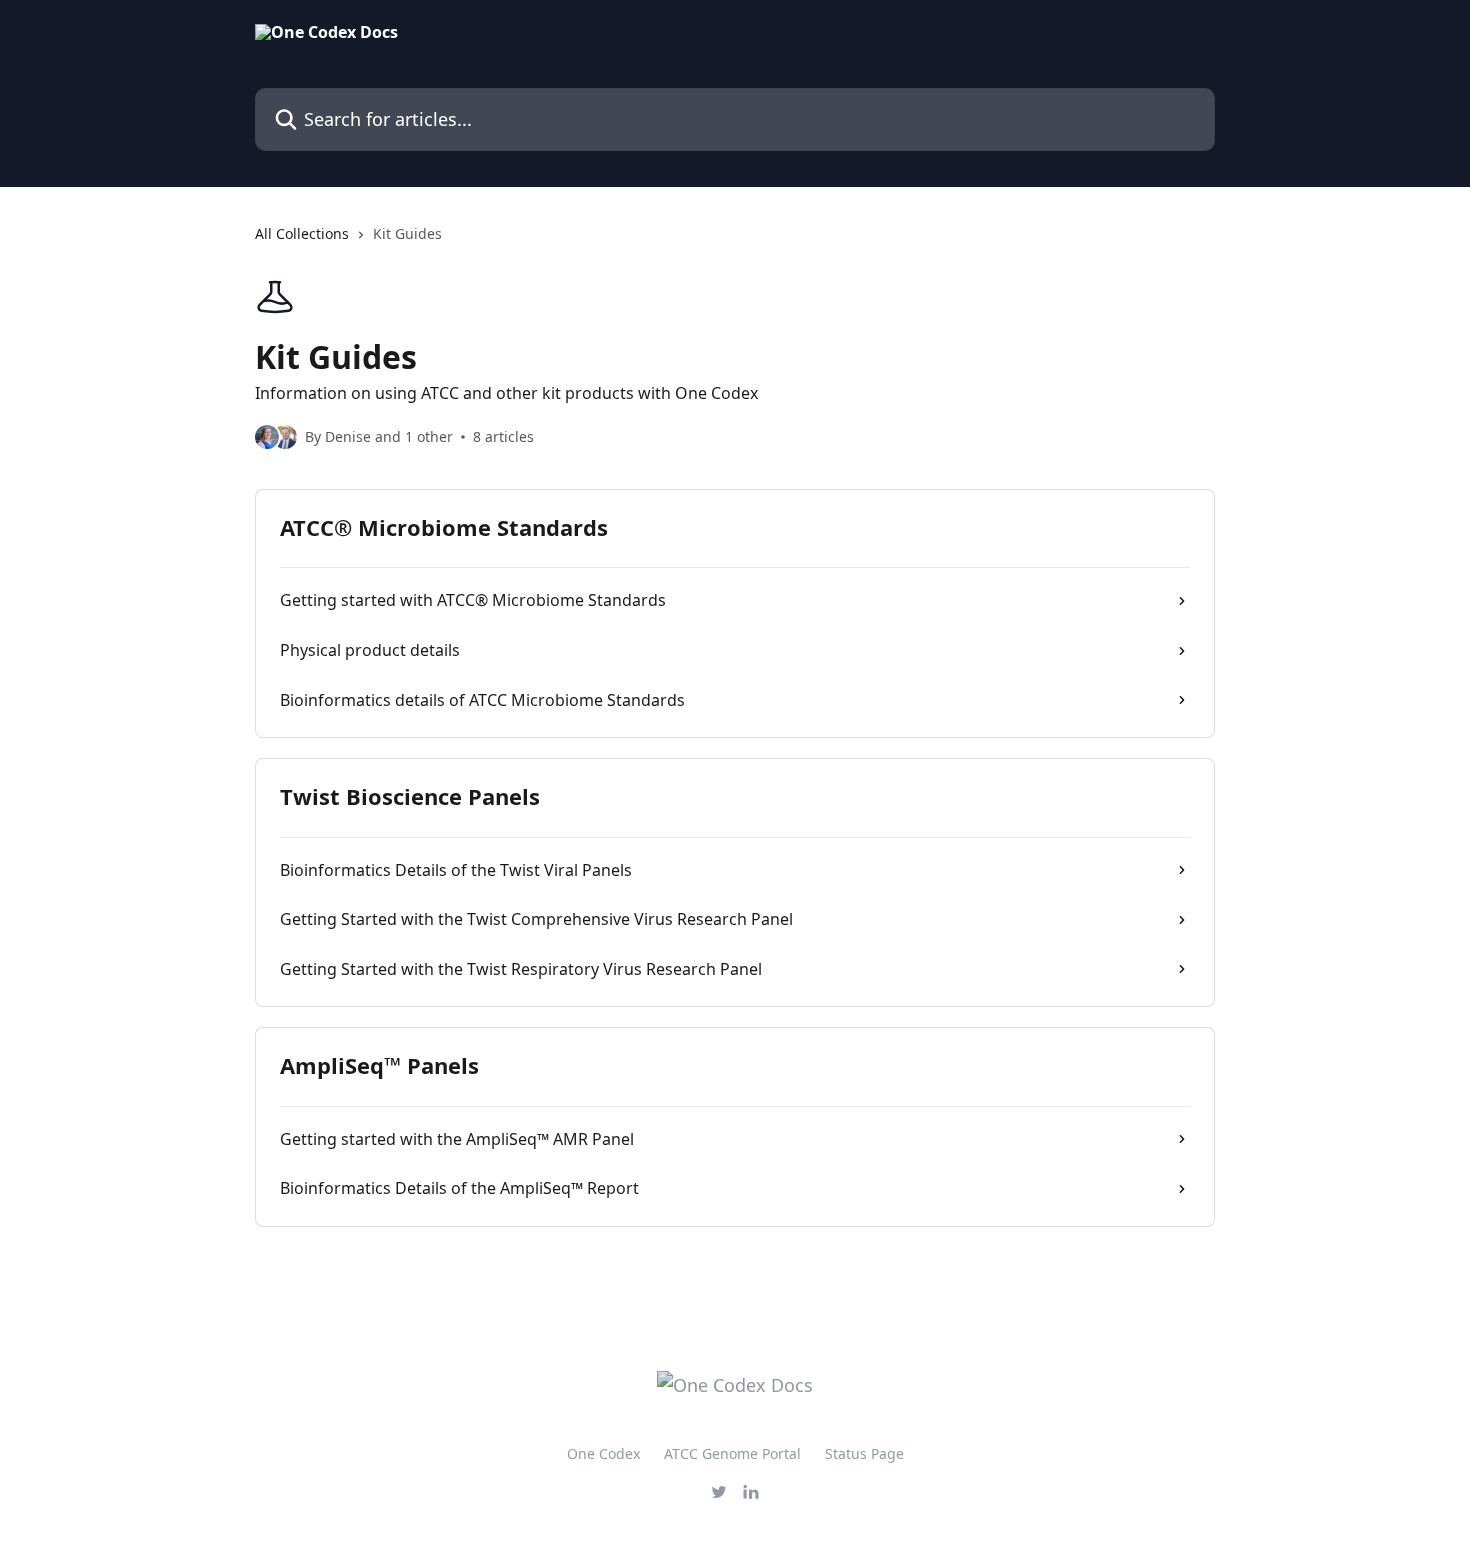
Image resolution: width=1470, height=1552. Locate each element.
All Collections (302, 233)
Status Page (864, 1453)
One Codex (603, 1453)
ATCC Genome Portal (732, 1453)
